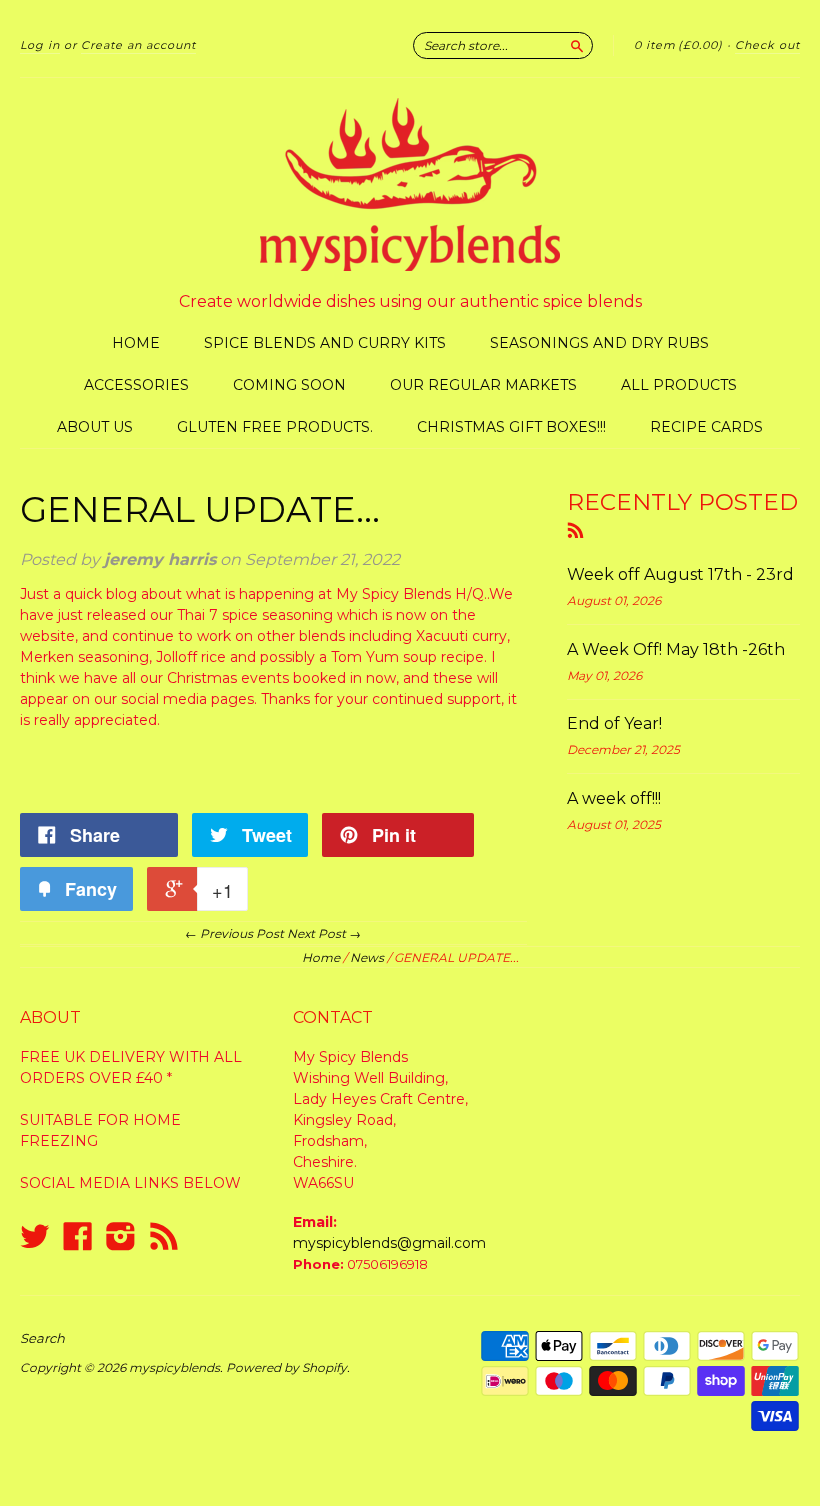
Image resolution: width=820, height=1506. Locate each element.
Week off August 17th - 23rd (680, 574)
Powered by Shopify (286, 1367)
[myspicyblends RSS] (164, 1236)
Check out (767, 45)
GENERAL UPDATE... (200, 509)
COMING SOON (289, 385)
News (367, 957)
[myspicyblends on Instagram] (121, 1236)
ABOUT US (95, 427)
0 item (678, 45)
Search (42, 1338)
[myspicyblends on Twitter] (35, 1236)
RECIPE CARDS (706, 427)
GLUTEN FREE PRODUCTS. (275, 427)
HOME (136, 343)
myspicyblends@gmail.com (389, 1243)
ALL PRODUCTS (679, 385)
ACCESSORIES (136, 385)
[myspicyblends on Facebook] (78, 1236)
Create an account (138, 45)
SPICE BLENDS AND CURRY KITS (325, 343)
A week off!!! (614, 798)
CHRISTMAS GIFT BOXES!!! (511, 427)
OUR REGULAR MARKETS (483, 385)
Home (321, 957)
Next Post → (324, 933)
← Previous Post (234, 933)
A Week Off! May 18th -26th (676, 649)
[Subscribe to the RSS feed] (575, 529)
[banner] (410, 184)
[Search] (577, 45)
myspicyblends (174, 1367)
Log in (40, 45)
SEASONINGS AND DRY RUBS (599, 343)
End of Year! (614, 723)
